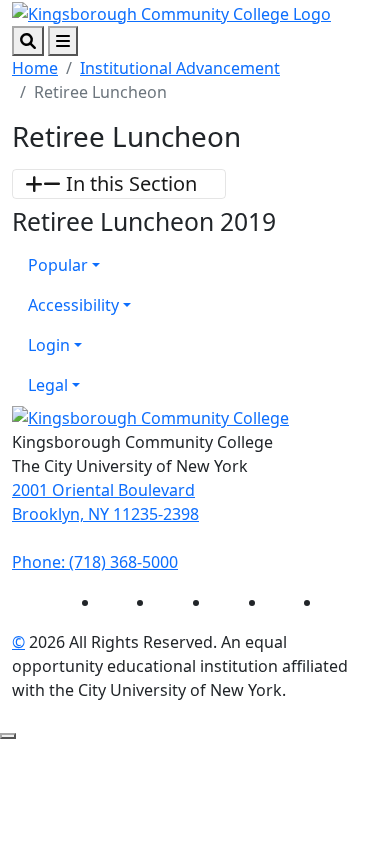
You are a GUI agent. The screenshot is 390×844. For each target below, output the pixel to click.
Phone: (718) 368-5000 (95, 562)
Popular (58, 265)
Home (35, 68)
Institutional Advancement (180, 68)
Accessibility (73, 305)
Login (49, 345)
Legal (48, 385)
